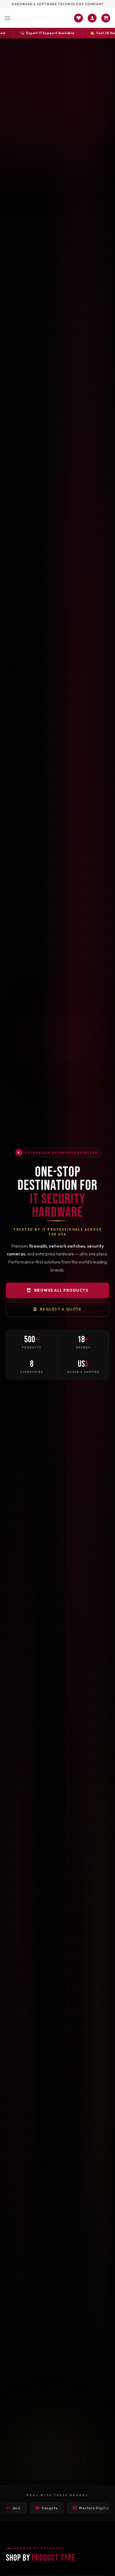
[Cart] (106, 18)
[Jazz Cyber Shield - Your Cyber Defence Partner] (49, 18)
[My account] (92, 18)
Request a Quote (61, 1309)
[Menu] (8, 18)
